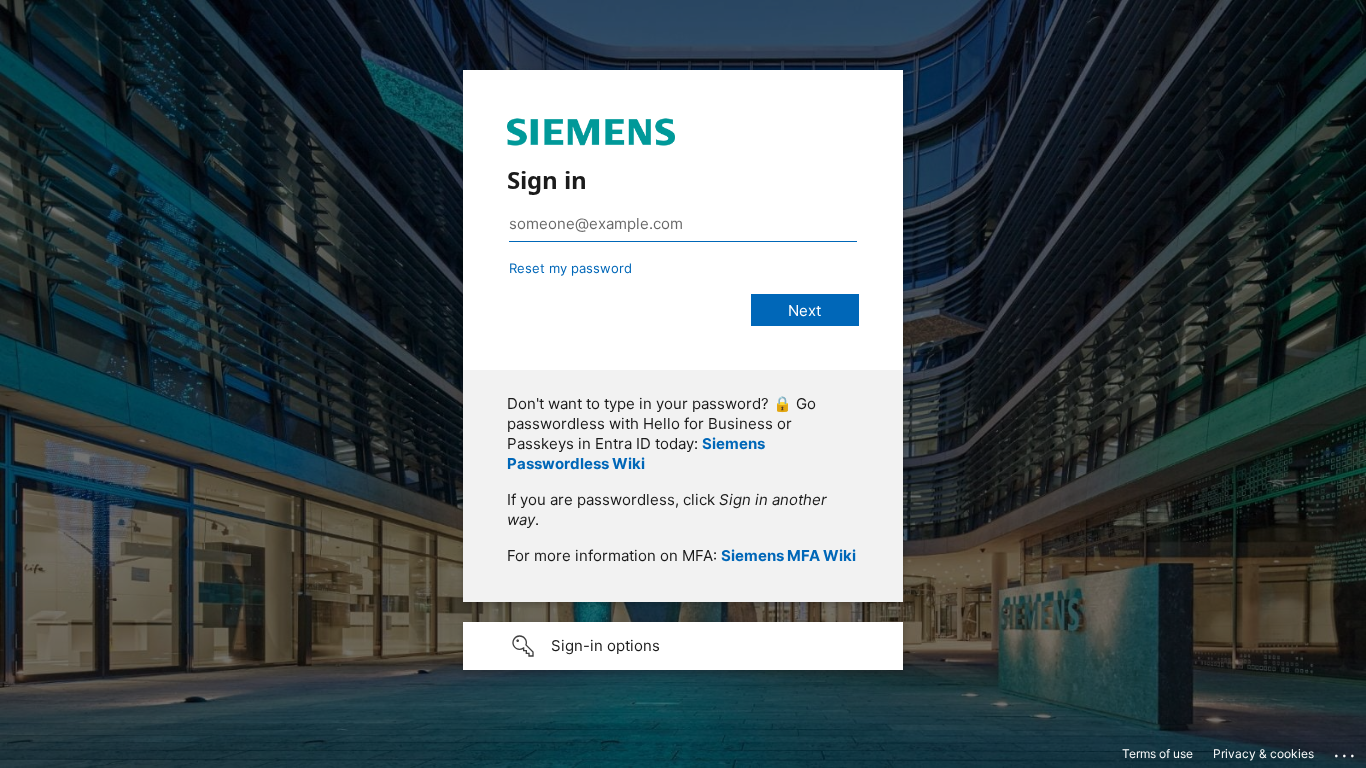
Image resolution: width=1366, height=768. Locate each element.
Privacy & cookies (1263, 753)
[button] (683, 646)
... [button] (1346, 751)
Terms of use (1157, 753)
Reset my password (570, 268)
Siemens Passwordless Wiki (636, 453)
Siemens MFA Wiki (788, 555)
